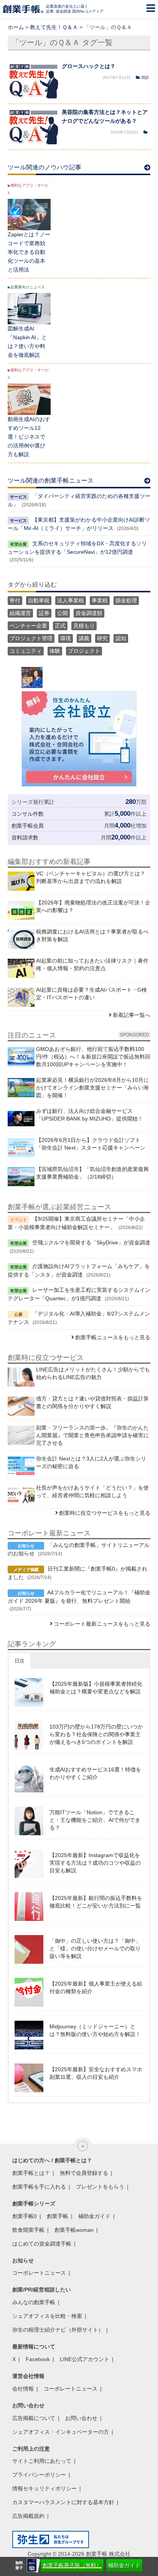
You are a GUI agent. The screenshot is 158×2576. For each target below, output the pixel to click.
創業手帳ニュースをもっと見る (113, 1337)
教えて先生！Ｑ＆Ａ (54, 27)
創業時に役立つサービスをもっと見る (105, 1513)
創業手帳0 (25, 2216)
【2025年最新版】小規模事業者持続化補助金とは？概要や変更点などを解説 (96, 1688)
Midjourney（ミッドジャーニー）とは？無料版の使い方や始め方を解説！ (95, 2030)
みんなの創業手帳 (34, 2302)
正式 (60, 626)
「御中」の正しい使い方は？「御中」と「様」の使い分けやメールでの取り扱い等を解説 (95, 1948)
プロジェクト (84, 651)
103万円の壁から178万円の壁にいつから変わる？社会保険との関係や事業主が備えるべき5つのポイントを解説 (96, 1734)
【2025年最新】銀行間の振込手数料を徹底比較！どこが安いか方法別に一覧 (96, 1902)
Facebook (38, 2359)
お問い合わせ (81, 2418)
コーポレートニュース (39, 2273)
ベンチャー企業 (28, 626)
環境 (66, 638)
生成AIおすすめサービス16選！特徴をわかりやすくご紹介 (95, 1773)
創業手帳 (58, 2216)
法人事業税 (71, 600)
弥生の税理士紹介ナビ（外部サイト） (58, 2330)
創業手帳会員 (28, 826)
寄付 (15, 600)
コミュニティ (26, 651)
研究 (102, 638)
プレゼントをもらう (100, 2187)
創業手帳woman (74, 2230)
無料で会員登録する (84, 2173)
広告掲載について (34, 2418)
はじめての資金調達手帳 (42, 2244)
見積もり (84, 626)
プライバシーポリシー (39, 2475)
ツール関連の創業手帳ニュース (51, 481)
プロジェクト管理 (31, 638)
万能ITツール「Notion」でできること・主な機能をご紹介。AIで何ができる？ (95, 1820)
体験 (55, 651)
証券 (44, 613)
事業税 (100, 600)
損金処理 (126, 600)
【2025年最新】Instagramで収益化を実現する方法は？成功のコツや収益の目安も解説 (95, 1863)
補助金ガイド (124, 2565)
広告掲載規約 (28, 2516)
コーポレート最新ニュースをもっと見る (102, 1624)
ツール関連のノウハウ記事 (44, 167)
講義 (84, 638)
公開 (63, 613)
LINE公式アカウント (85, 2359)
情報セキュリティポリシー (44, 2488)
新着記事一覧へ (132, 1015)
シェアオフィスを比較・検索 (47, 2316)
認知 (121, 638)
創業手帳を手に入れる (39, 2187)
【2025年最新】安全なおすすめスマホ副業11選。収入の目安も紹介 (96, 2073)
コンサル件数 (28, 814)
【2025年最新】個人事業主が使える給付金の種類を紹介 (96, 1987)
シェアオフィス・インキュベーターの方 (61, 2432)
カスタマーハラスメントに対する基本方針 (63, 2502)
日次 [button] (20, 1661)
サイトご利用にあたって (42, 2461)
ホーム (16, 27)
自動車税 (39, 600)
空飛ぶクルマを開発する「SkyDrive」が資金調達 (91, 1242)
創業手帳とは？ (31, 2173)
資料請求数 (25, 838)
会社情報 (23, 2389)
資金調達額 (89, 613)
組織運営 (20, 613)
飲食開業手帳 (28, 2230)
